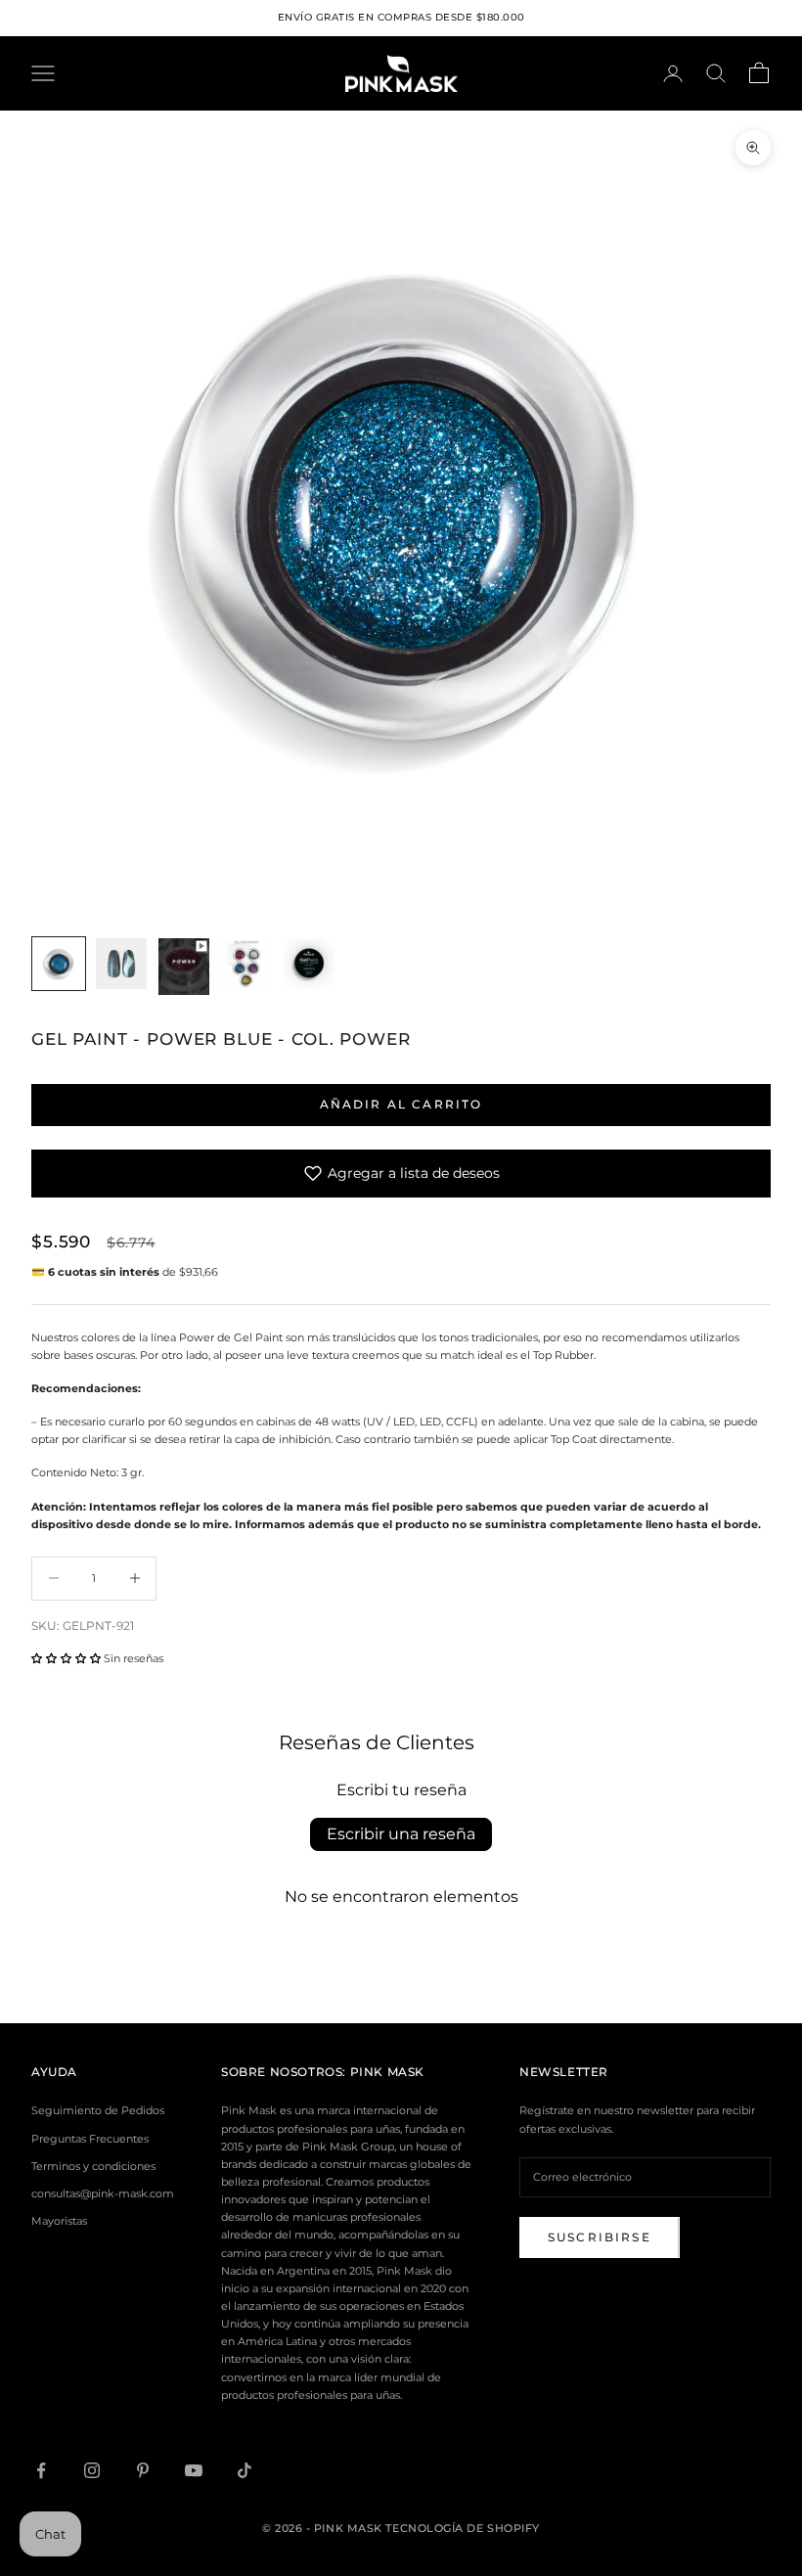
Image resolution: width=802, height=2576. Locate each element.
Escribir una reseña (401, 1834)
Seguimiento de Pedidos (98, 2110)
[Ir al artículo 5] (309, 964)
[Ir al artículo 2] (121, 964)
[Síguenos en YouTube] (194, 2470)
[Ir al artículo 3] (184, 967)
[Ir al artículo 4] (246, 964)
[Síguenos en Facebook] (41, 2470)
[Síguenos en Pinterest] (143, 2470)
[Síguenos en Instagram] (92, 2470)
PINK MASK (387, 2072)
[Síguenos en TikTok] (245, 2470)
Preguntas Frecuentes (90, 2139)
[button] (66, 1658)
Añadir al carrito (401, 1104)
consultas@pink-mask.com (103, 2193)
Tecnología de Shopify (463, 2528)
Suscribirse (600, 2237)
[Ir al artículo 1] (59, 964)
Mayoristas (59, 2221)
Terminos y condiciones (93, 2166)
